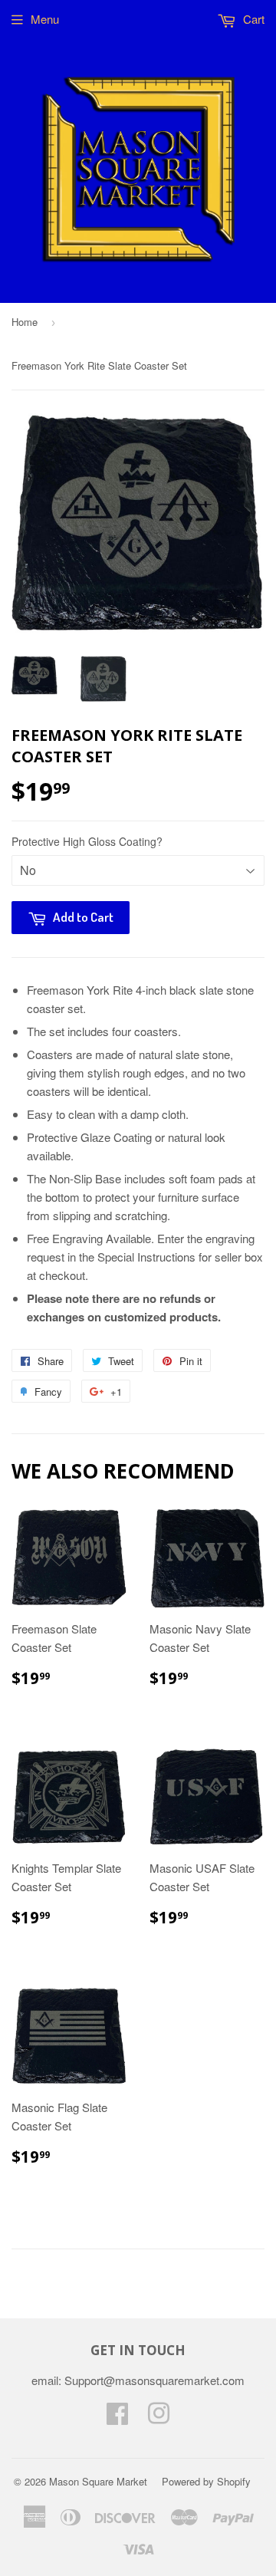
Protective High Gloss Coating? (87, 841)
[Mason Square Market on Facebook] (117, 2418)
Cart (252, 19)
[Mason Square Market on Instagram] (159, 2418)
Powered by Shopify (206, 2481)
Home (25, 322)
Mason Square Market (98, 2481)
